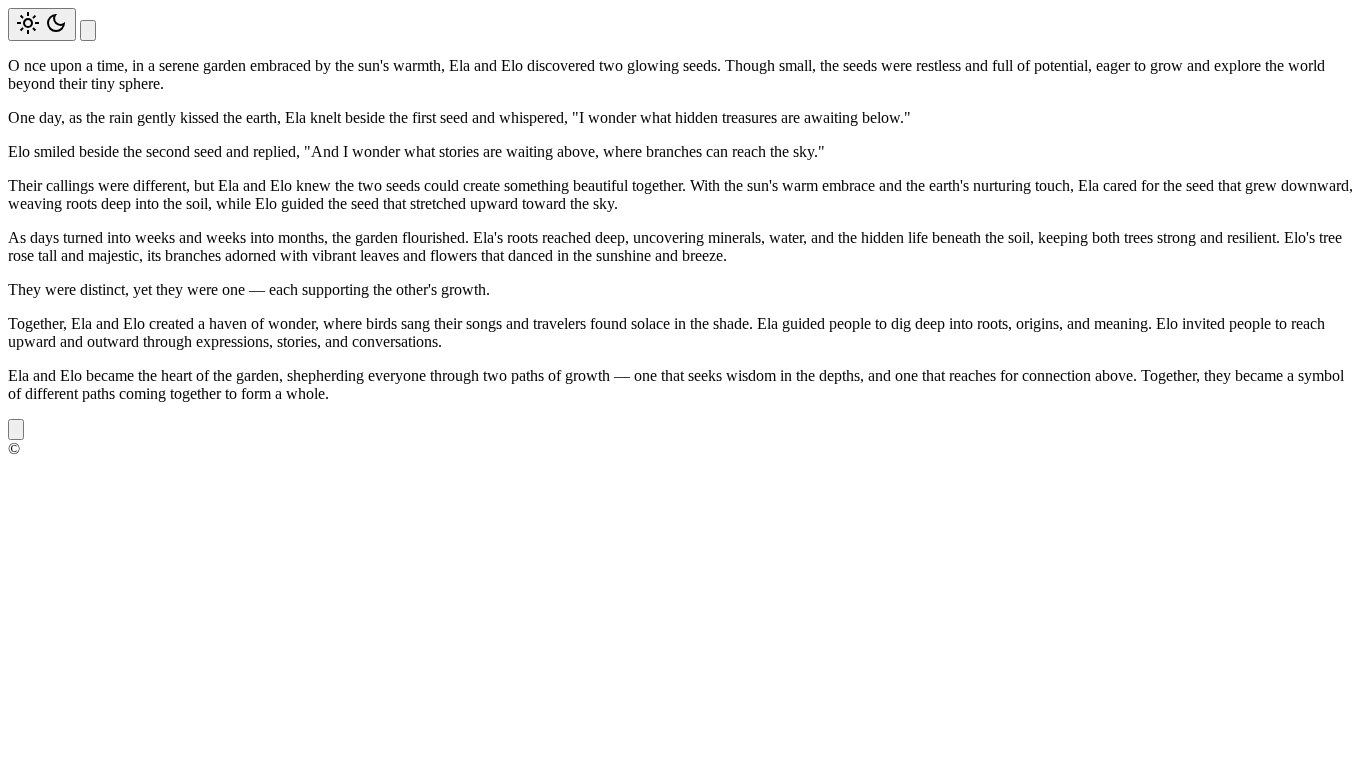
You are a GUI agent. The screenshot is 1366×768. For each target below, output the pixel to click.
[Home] (88, 30)
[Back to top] (16, 429)
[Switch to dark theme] (42, 24)
